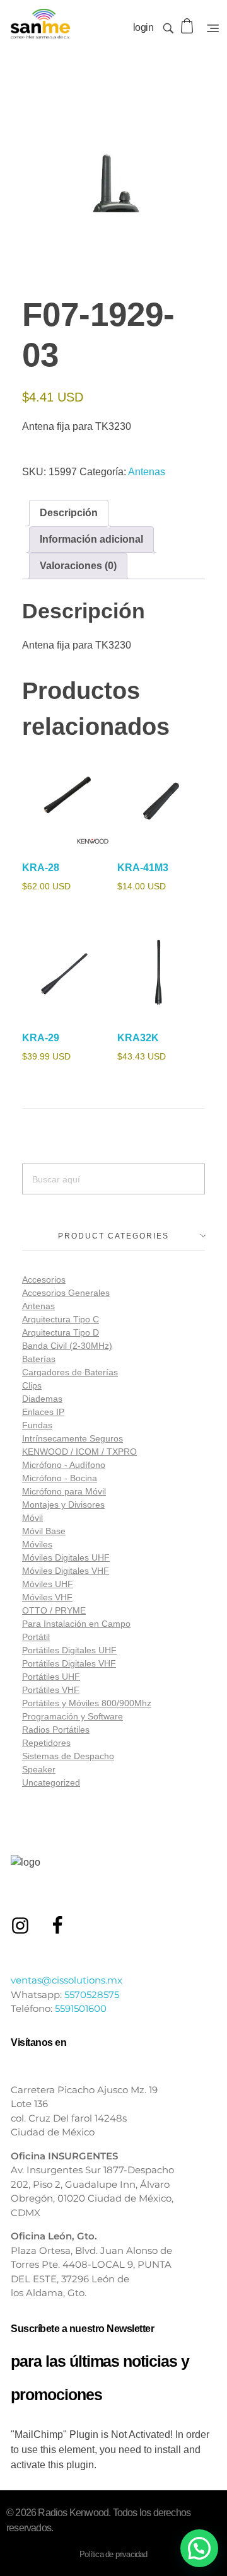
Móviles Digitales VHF (66, 1571)
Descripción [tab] (69, 513)
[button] (199, 2548)
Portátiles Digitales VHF (69, 1663)
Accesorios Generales (66, 1293)
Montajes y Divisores (63, 1505)
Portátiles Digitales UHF (69, 1650)
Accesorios (44, 1279)
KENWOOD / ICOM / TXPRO (79, 1452)
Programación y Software (73, 1716)
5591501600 (81, 2008)
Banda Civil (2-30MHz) (67, 1346)
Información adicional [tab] (91, 539)
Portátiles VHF (51, 1690)
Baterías (39, 1359)
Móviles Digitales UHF (66, 1557)
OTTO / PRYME (54, 1610)
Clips (32, 1385)
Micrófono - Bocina (60, 1478)
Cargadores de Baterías (70, 1372)
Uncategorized (51, 1782)
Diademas (42, 1399)
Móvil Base (44, 1531)
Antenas (147, 472)
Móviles (37, 1544)
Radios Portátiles (56, 1730)
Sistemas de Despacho (68, 1756)
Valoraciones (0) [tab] (78, 566)
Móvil (32, 1518)
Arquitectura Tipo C (61, 1319)
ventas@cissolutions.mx (67, 1980)
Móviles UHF (48, 1584)
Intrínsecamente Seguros (73, 1438)
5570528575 (92, 1995)
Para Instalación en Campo (76, 1624)
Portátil (36, 1637)
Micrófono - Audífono (64, 1465)
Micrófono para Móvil (64, 1491)
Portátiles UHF (51, 1677)
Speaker (39, 1769)
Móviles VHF (47, 1597)
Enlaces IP (43, 1412)
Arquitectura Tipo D (61, 1332)
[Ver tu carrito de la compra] (188, 26)
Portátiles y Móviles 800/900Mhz (87, 1703)
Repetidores (46, 1743)
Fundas (37, 1425)
